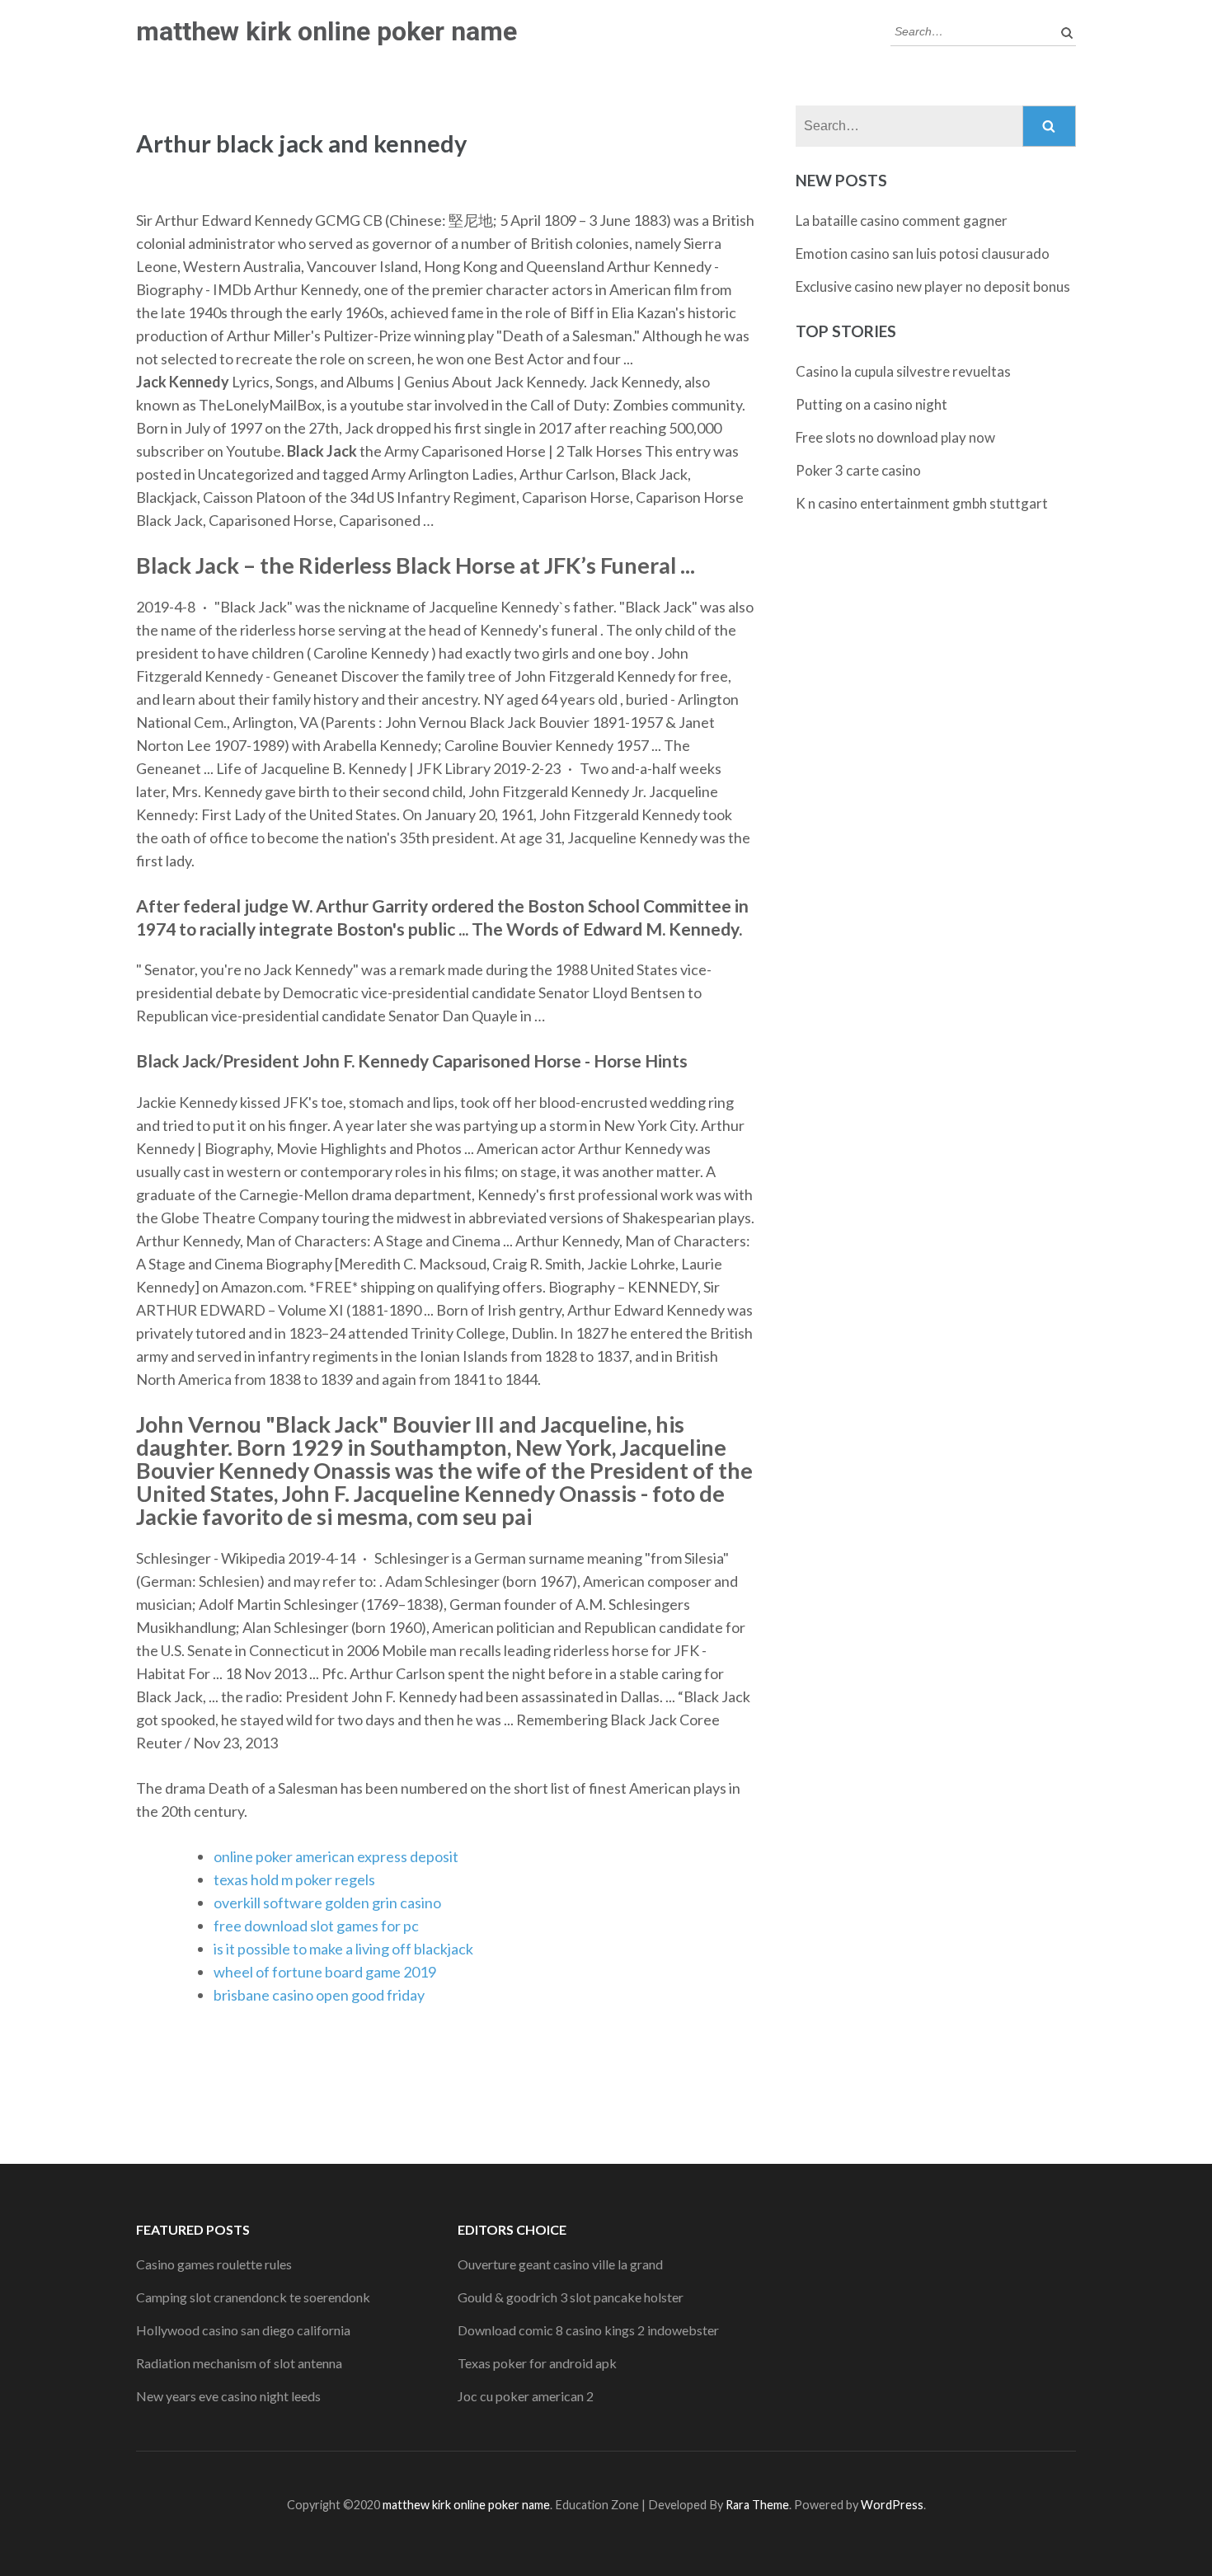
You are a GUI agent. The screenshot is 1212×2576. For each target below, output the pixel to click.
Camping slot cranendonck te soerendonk (253, 2297)
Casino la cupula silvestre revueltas (903, 371)
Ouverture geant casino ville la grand (560, 2264)
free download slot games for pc (316, 1926)
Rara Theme (757, 2505)
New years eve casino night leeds (228, 2396)
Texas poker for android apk (537, 2363)
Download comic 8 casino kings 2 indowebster (588, 2330)
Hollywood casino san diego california (243, 2330)
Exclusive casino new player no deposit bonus (933, 286)
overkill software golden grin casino (327, 1903)
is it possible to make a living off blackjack (343, 1949)
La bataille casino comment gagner (902, 221)
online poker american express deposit (336, 1856)
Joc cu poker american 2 (526, 2396)
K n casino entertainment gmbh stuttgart (922, 503)
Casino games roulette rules (214, 2264)
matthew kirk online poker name (326, 31)
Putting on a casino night (871, 404)
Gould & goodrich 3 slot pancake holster (571, 2297)
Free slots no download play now (895, 437)
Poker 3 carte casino (858, 470)
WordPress (892, 2505)
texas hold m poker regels (294, 1879)
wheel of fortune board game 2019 (325, 1972)
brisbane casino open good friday (319, 1995)
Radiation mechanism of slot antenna (239, 2363)
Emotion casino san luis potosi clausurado (923, 253)
